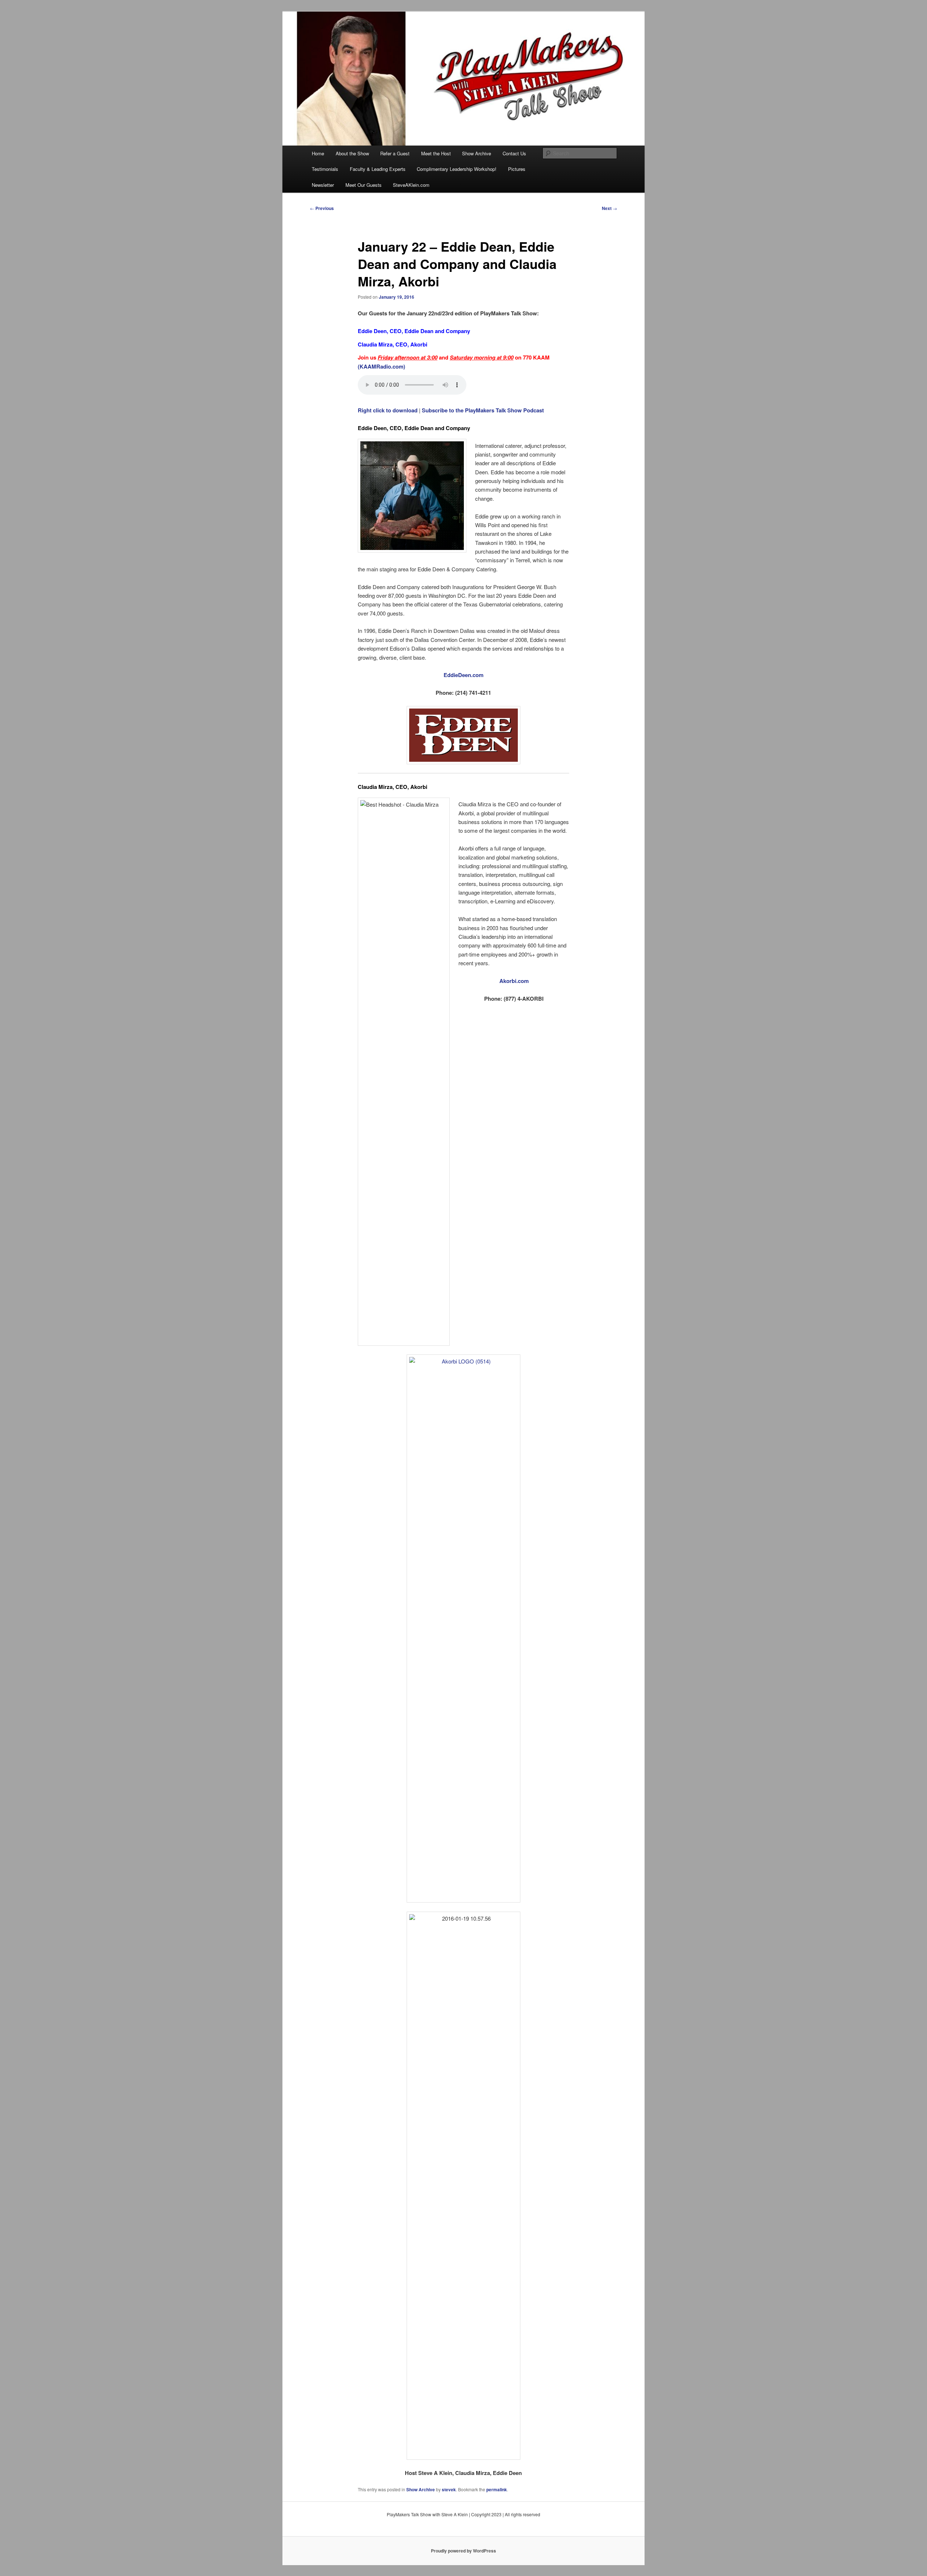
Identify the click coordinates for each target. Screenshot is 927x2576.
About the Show (352, 153)
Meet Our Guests (364, 185)
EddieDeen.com (463, 675)
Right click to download (388, 410)
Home (318, 153)
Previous (322, 208)
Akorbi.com (514, 981)
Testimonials (325, 169)
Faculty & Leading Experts (378, 169)
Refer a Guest (395, 153)
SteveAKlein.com (411, 185)
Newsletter (323, 185)
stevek (449, 2489)
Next (609, 208)
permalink (497, 2489)
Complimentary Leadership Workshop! (457, 169)
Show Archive (477, 153)
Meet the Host (436, 153)
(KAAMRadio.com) (381, 366)
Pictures (517, 169)
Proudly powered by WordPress (463, 2551)
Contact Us (514, 153)
